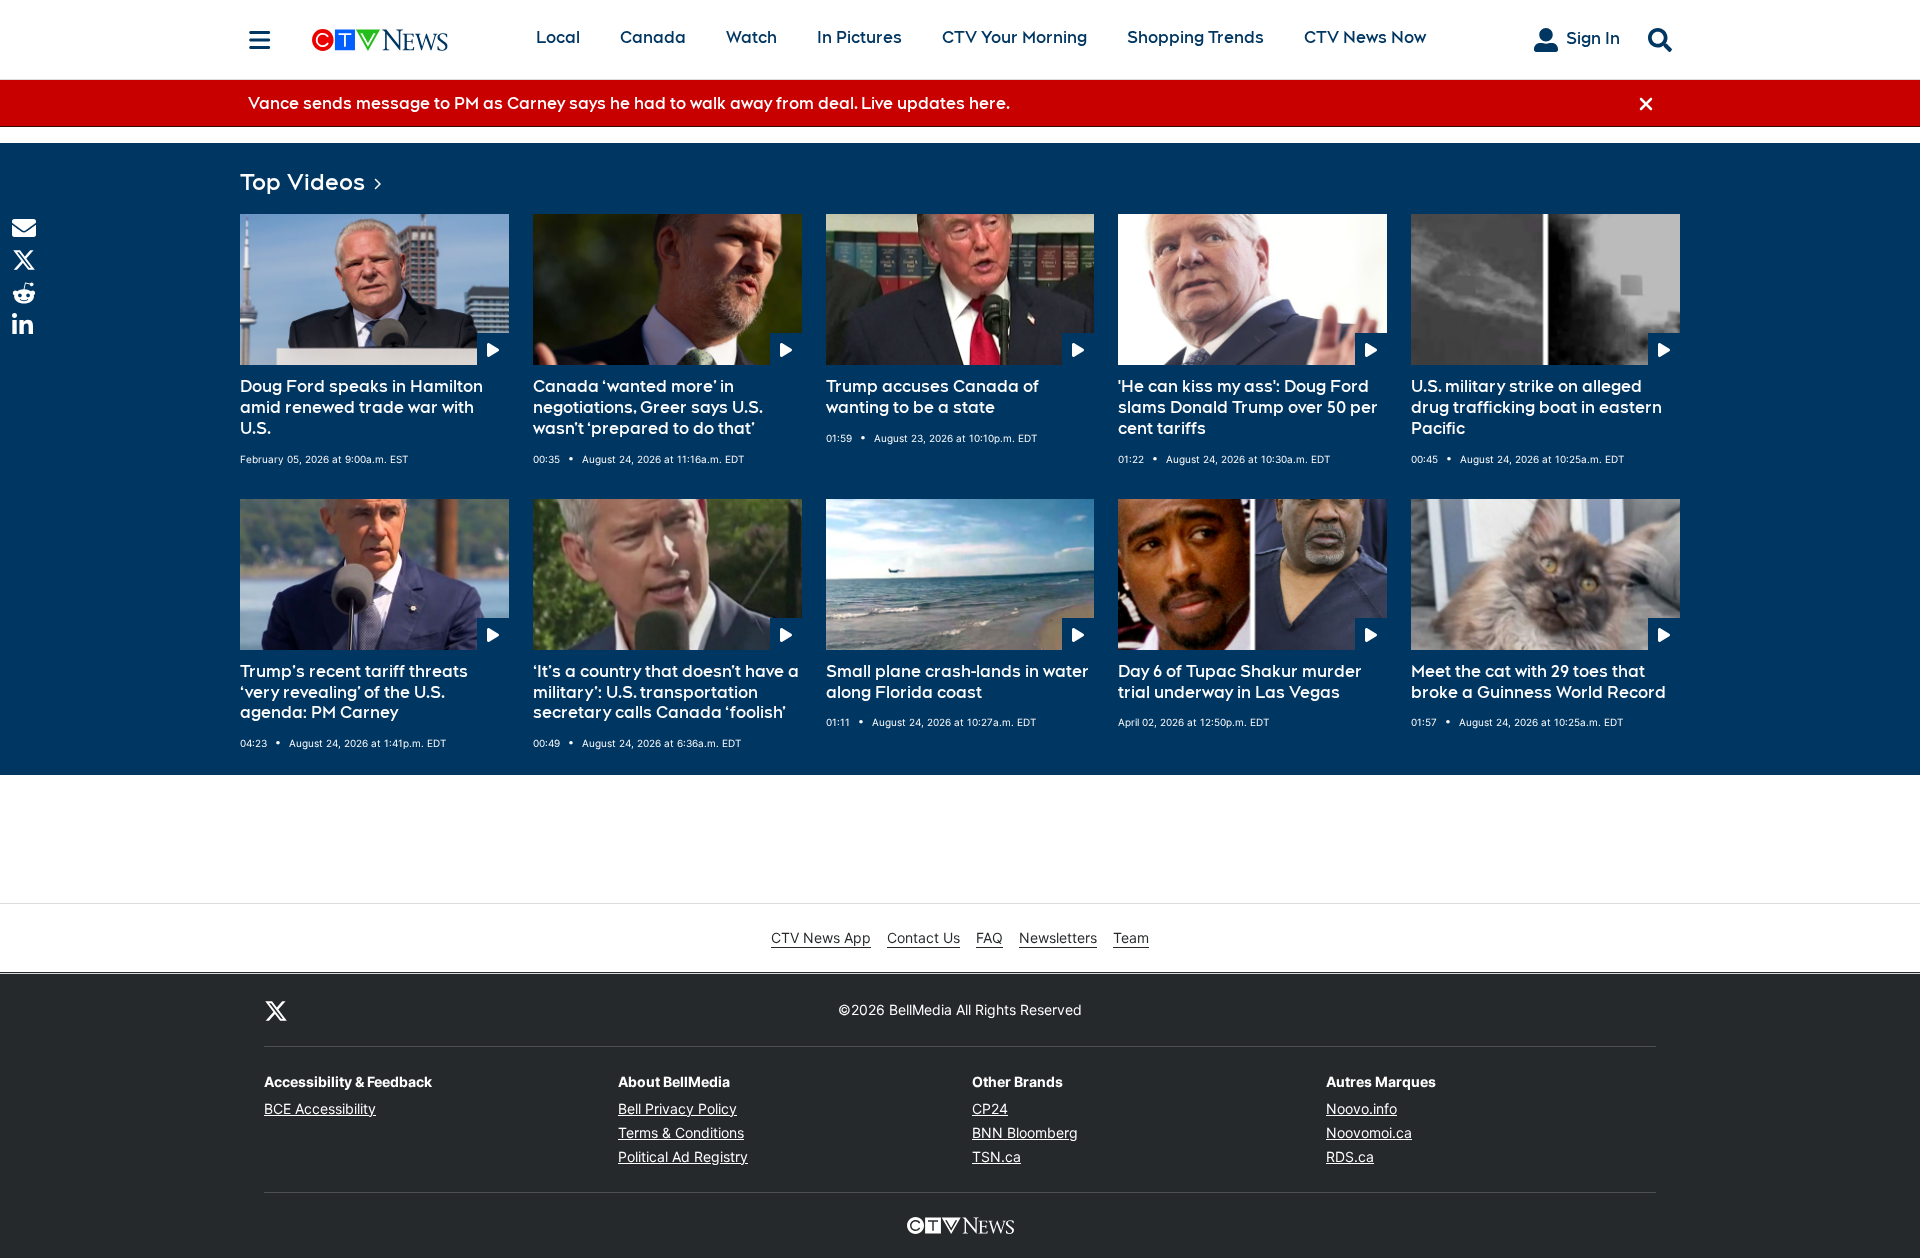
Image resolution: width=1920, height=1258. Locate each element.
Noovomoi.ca (1369, 1132)
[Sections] (260, 40)
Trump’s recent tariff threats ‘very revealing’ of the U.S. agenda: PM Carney (354, 692)
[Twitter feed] (276, 1010)
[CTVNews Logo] (408, 39)
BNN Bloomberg (1025, 1132)
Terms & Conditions (681, 1132)
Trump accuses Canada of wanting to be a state (932, 397)
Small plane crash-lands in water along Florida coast (957, 682)
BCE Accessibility (320, 1108)
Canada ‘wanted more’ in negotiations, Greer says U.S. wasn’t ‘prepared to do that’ (648, 407)
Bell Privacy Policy (677, 1108)
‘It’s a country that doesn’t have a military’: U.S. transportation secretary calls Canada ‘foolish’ (666, 692)
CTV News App (821, 937)
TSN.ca (996, 1156)
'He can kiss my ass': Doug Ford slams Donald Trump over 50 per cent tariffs (1248, 407)
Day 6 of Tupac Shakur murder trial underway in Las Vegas (1240, 682)
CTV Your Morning (1014, 37)
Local (558, 37)
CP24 (990, 1108)
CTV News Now (1365, 37)
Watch (751, 37)
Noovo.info (1361, 1108)
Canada (653, 37)
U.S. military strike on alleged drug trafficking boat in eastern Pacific (1536, 407)
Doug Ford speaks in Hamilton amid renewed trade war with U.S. (361, 407)
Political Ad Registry (683, 1156)
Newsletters (1058, 937)
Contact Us (923, 937)
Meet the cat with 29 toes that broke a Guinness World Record (1538, 682)
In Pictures (859, 37)
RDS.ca (1350, 1156)
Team (1131, 937)
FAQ (989, 937)
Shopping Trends (1195, 37)
